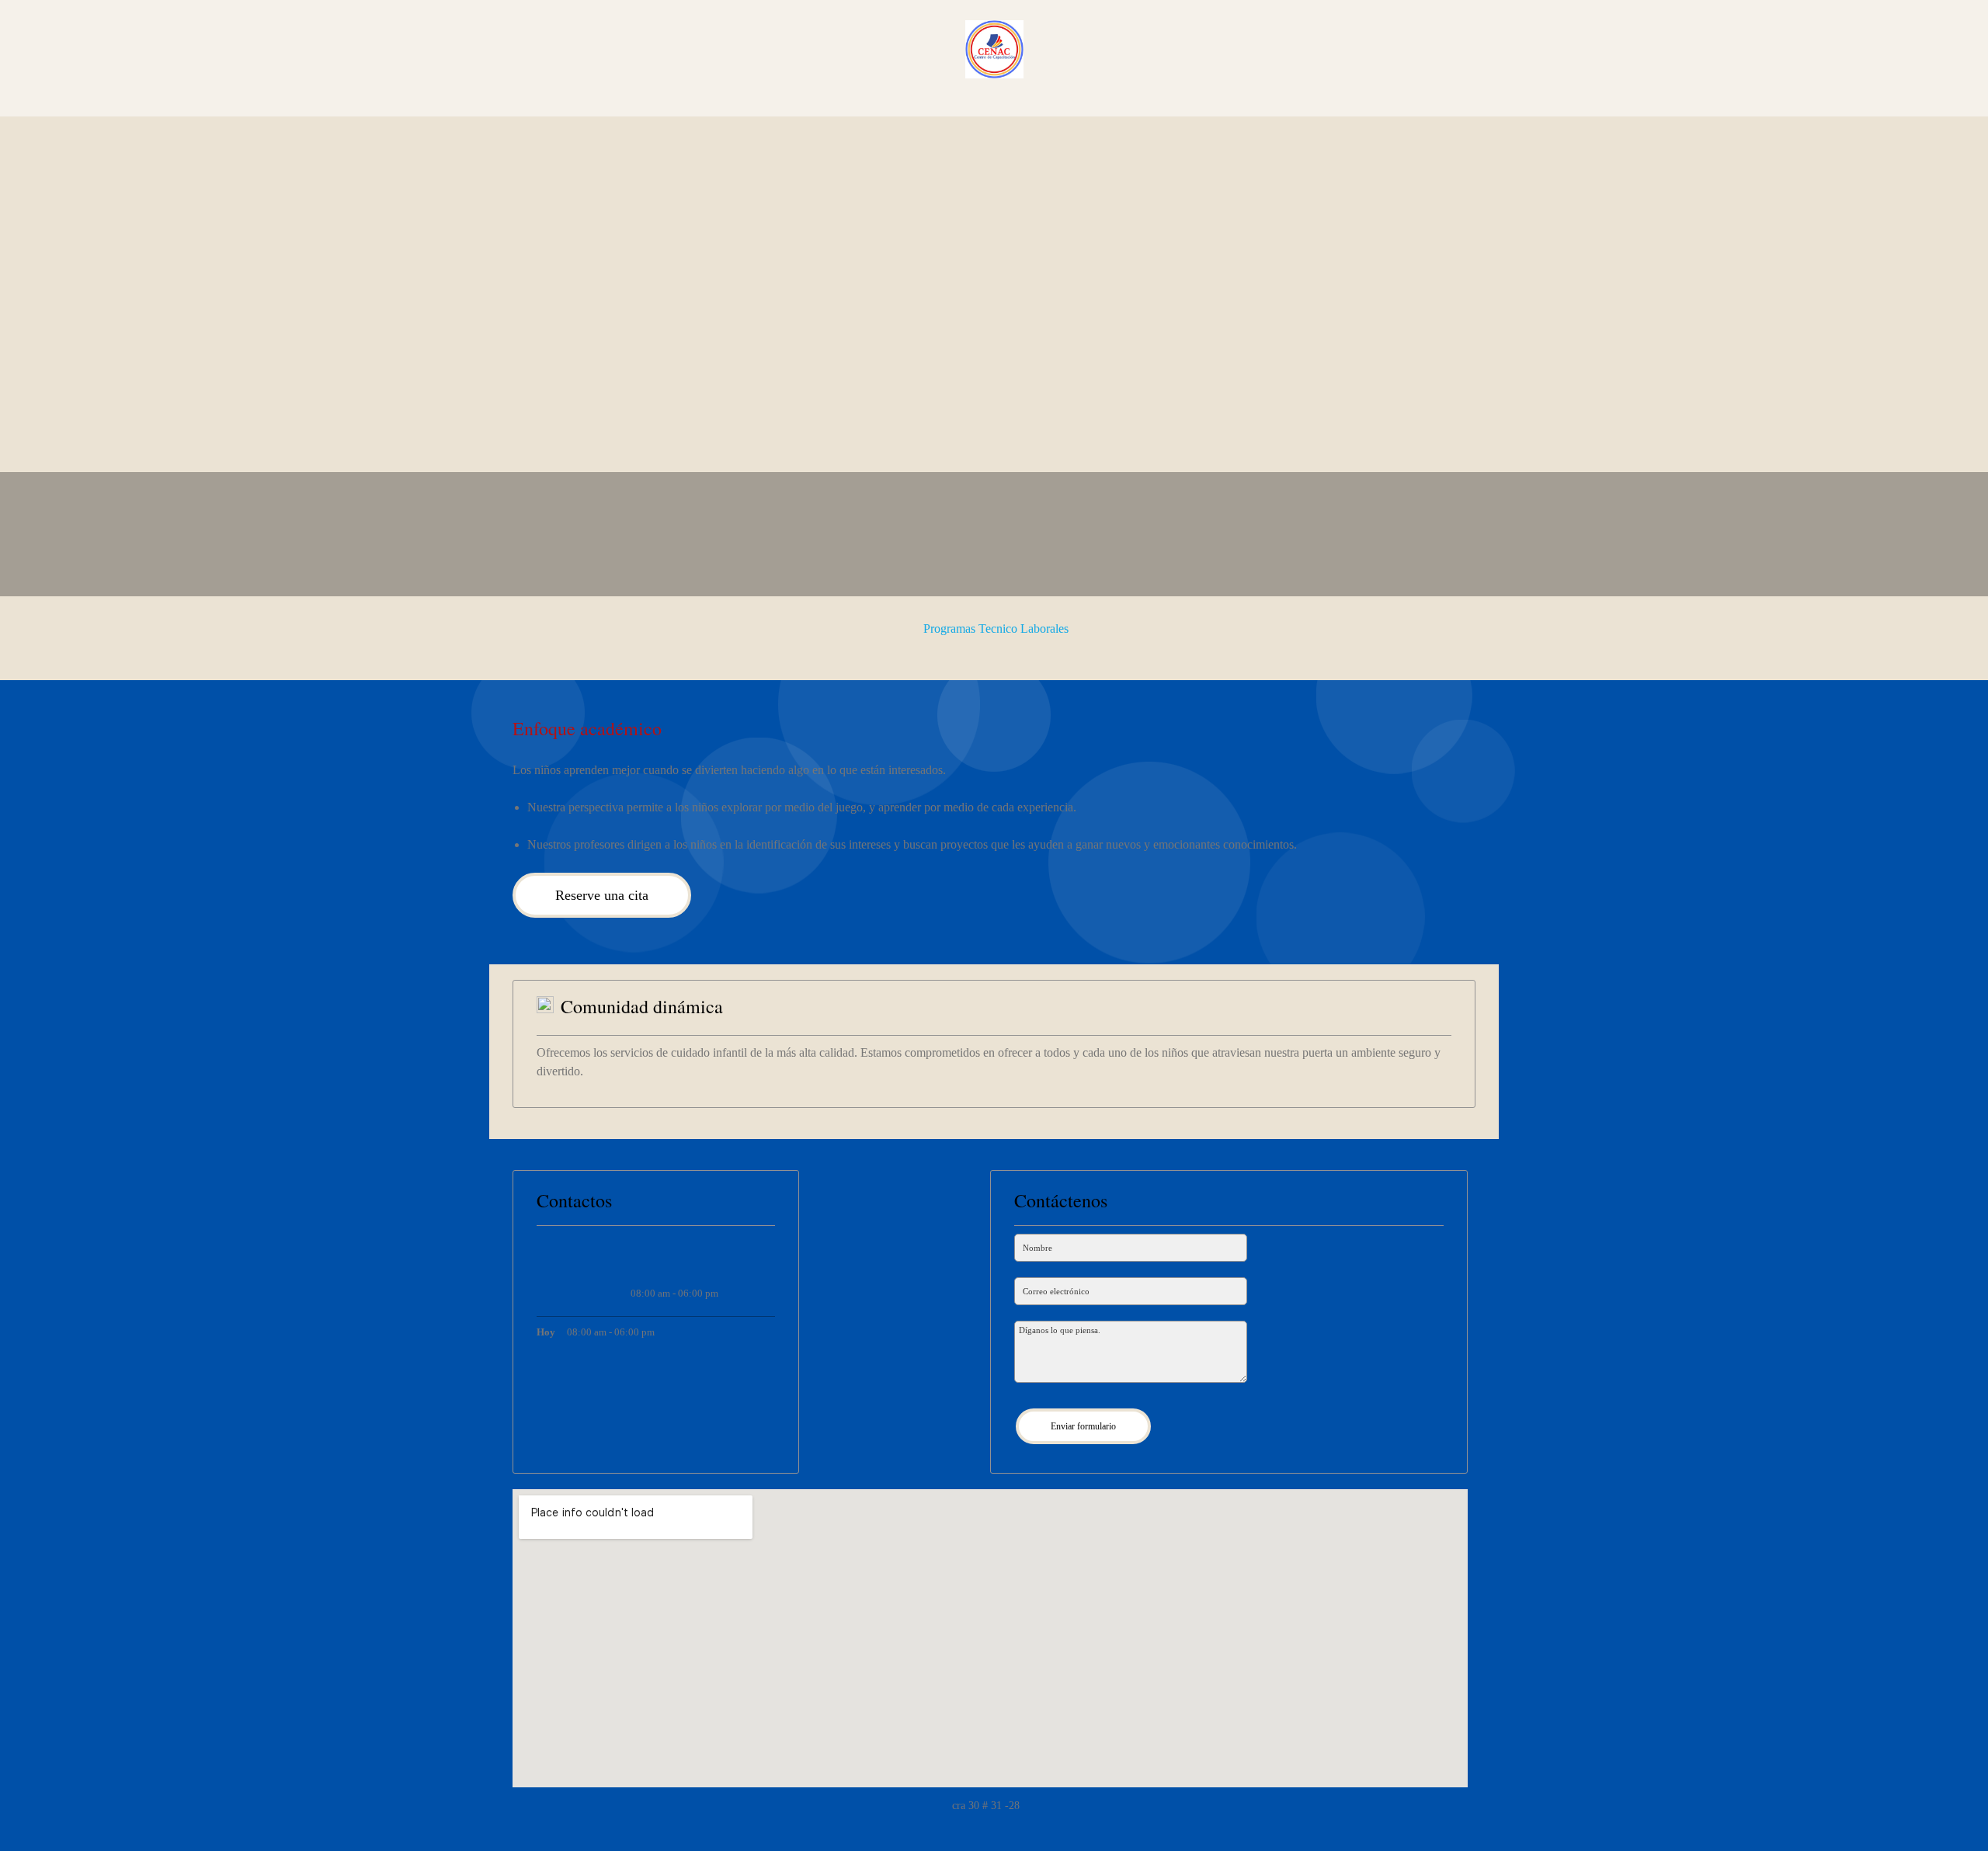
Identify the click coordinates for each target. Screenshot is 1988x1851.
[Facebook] (712, 1256)
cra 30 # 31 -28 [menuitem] (987, 1806)
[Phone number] (600, 1256)
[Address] (675, 1256)
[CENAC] (994, 49)
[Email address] (638, 1256)
